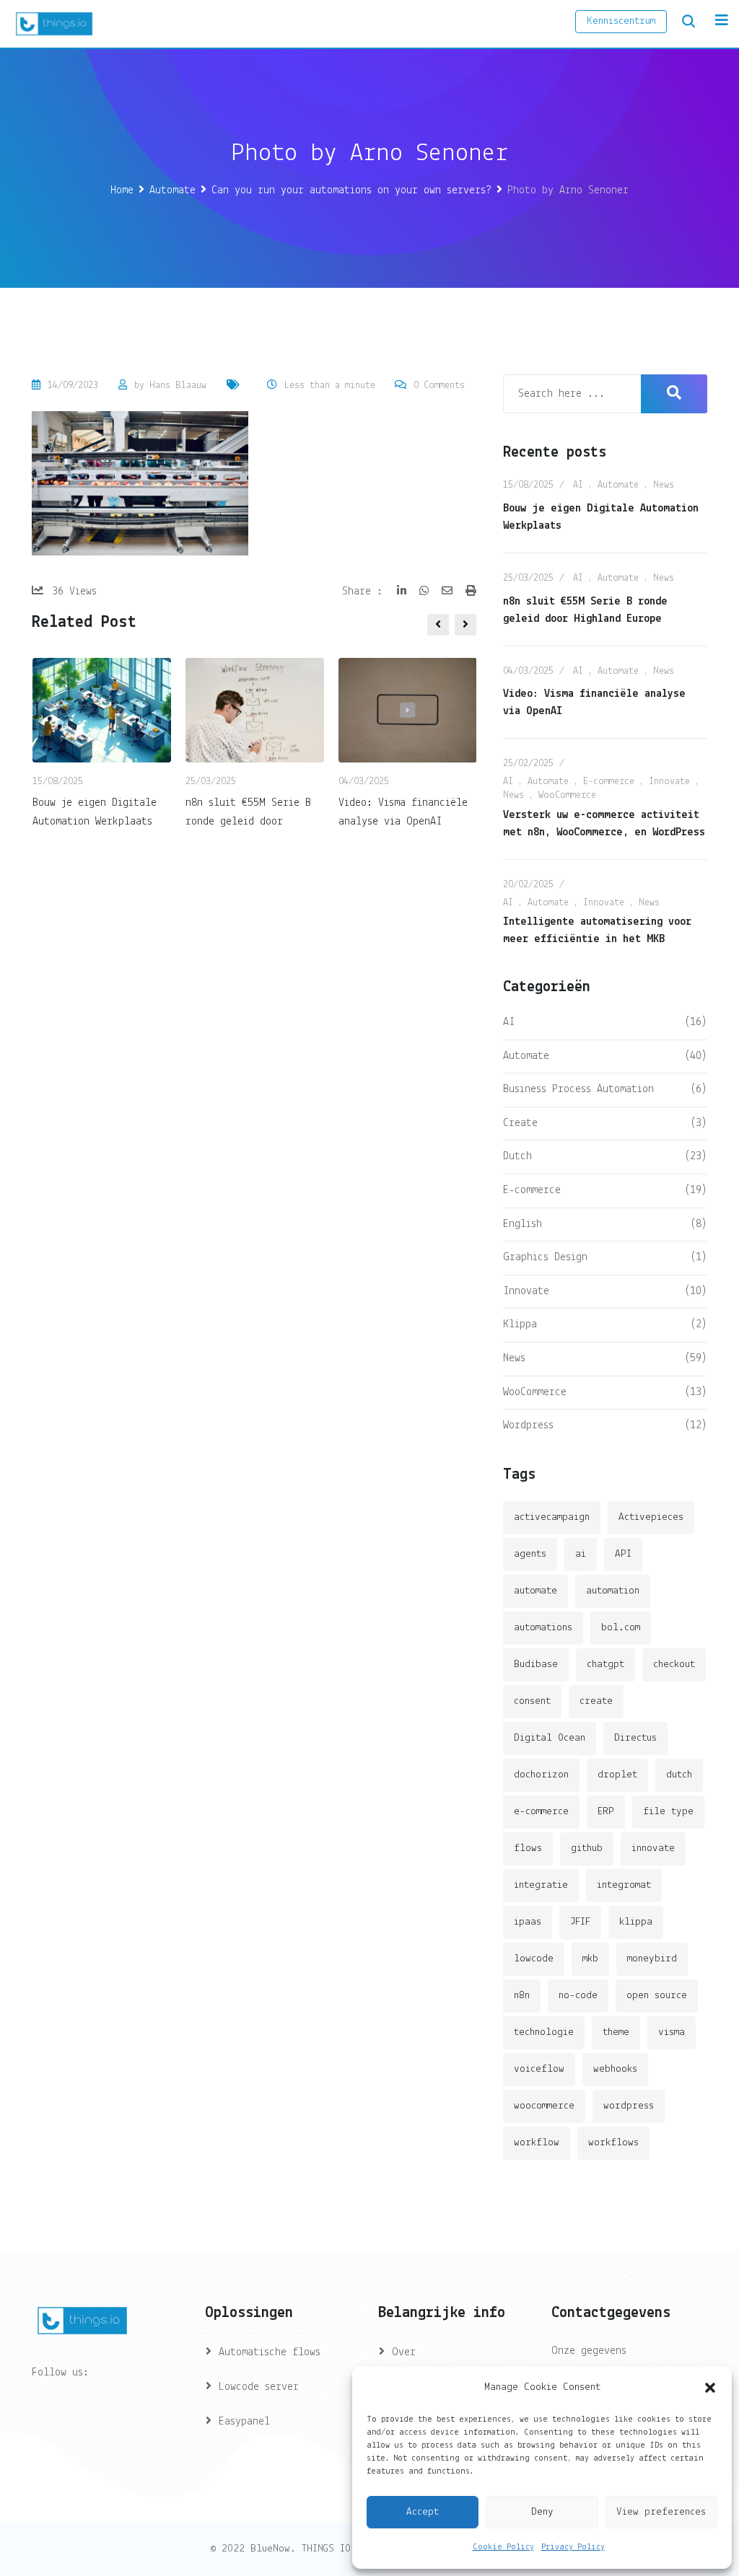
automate (535, 1591)
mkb (590, 1959)
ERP (606, 1812)
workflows (613, 2143)
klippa (636, 1922)
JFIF (580, 1922)
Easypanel (244, 2422)
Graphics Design (545, 1257)
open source (657, 1996)
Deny (542, 2512)
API (623, 1554)
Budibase (536, 1665)
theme (616, 2032)
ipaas (528, 1922)
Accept (423, 2512)
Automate (618, 485)
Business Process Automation (578, 1089)
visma (672, 2032)
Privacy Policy (573, 2547)
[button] (710, 2388)
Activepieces (651, 1517)
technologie (544, 2032)
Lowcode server (259, 2387)
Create (520, 1123)
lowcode (534, 1959)
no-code (578, 1996)
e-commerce (541, 1812)
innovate (653, 1849)
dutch (679, 1775)
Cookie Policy (503, 2547)
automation (613, 1591)
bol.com (621, 1628)
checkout (674, 1665)
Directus (635, 1738)
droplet (617, 1775)
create (596, 1701)
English (522, 1224)
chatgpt (605, 1665)
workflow (537, 2143)
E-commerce (609, 782)
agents (530, 1554)
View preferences (661, 2512)
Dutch (517, 1156)
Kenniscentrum (621, 21)
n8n (522, 1996)
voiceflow (539, 2069)
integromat (624, 1885)
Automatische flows (270, 2352)
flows (528, 1849)
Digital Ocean (550, 1738)
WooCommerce (567, 795)
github (587, 1849)
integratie (541, 1885)
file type (668, 1812)
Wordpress (528, 1425)
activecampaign (552, 1517)
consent (532, 1701)
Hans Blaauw (178, 386)
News (664, 485)
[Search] (688, 22)
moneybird (652, 1959)
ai (581, 1554)
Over (404, 2352)
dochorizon (541, 1775)
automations (543, 1628)
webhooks (615, 2069)
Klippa (520, 1324)
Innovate (669, 782)
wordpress (629, 2106)
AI (578, 485)
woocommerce (544, 2106)
